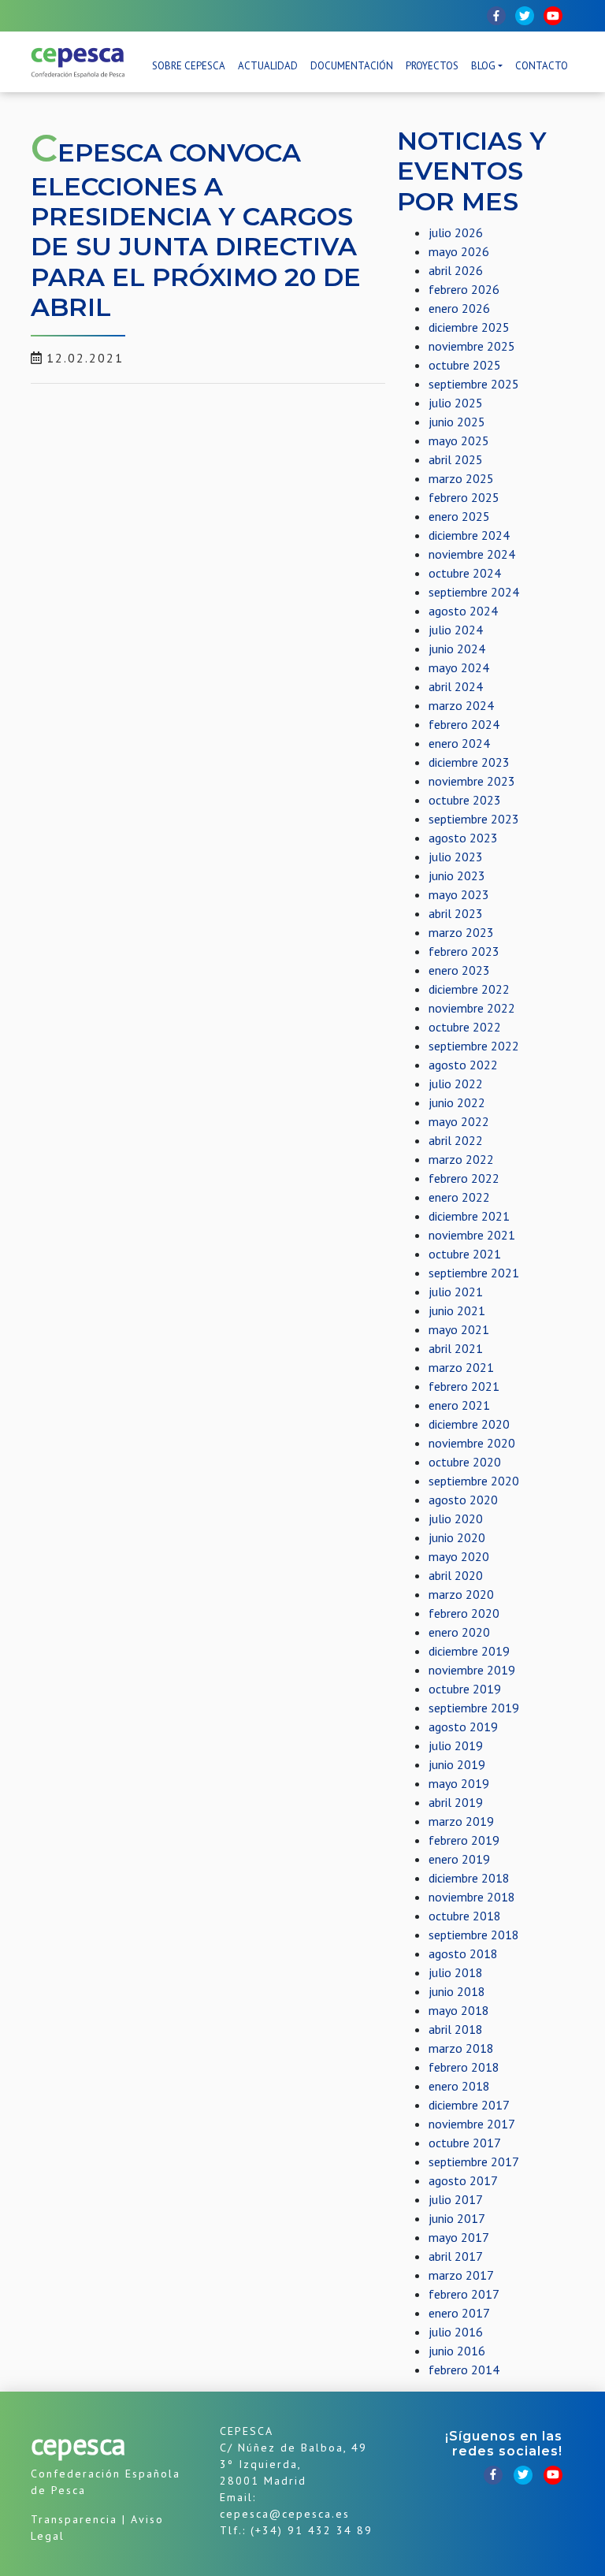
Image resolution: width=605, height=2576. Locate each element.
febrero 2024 (464, 724)
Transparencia (74, 2519)
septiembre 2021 (474, 1273)
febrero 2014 (464, 2370)
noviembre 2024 (472, 554)
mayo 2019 (459, 1783)
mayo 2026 (459, 251)
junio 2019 (457, 1764)
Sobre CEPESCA (189, 66)
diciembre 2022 (469, 989)
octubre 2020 (465, 1462)
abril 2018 (456, 2029)
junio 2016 (457, 2351)
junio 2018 (457, 1991)
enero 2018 (459, 2086)
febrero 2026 (464, 289)
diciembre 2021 (469, 1216)
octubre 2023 (465, 800)
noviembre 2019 (472, 1670)
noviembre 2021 (472, 1235)
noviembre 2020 (472, 1443)
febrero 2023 (464, 951)
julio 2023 (456, 857)
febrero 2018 (464, 2067)
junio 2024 (457, 649)
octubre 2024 (465, 573)
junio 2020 (457, 1537)
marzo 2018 (461, 2048)
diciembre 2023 (469, 762)
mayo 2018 (459, 2010)
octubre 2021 (465, 1254)
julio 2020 (456, 1518)
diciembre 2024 (469, 535)
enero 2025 (459, 516)
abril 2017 (456, 2256)
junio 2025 (457, 422)
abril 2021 (456, 1348)
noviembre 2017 (472, 2124)
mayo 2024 (459, 667)
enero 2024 (459, 743)
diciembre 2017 (469, 2105)
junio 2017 (457, 2218)
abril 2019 (456, 1802)
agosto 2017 (463, 2180)
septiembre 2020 (474, 1481)
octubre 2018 (465, 1916)
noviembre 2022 (472, 1008)
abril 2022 (456, 1140)
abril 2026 (456, 270)
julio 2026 (456, 232)
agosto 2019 (463, 1727)
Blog (483, 66)
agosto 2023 (463, 838)
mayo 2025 (459, 440)
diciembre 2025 (469, 327)
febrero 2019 (464, 1840)
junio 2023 (457, 875)
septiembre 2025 (474, 384)
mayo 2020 (459, 1556)
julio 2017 (456, 2199)
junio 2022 (457, 1102)
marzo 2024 (461, 705)
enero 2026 (459, 308)
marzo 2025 (461, 478)
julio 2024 (456, 630)
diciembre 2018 (469, 1878)
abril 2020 (456, 1575)
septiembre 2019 (474, 1708)
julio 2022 (456, 1084)
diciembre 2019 (469, 1651)
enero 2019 (459, 1859)
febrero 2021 (464, 1386)
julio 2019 (456, 1745)
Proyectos (432, 66)
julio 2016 (456, 2332)
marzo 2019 (461, 1821)
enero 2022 (459, 1197)
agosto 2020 (463, 1500)
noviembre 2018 (472, 1897)
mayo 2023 (459, 894)
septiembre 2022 (474, 1046)
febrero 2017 (464, 2294)
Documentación (352, 66)
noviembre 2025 (472, 346)
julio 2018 (456, 1972)
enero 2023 (459, 970)
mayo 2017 (459, 2237)
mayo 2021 (459, 1329)
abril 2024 (456, 686)
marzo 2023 (461, 932)
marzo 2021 (461, 1367)
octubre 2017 (465, 2143)
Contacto (542, 66)
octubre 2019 (465, 1689)
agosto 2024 (463, 611)
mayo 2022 (459, 1121)
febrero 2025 (464, 497)
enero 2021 (459, 1405)
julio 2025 (456, 403)
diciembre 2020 (469, 1424)
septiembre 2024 (474, 592)
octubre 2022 (465, 1027)
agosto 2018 (463, 1953)
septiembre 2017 (474, 2162)
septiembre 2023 (474, 819)
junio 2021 (457, 1310)
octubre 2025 (465, 365)
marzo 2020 (461, 1594)
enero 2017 (459, 2313)
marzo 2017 (461, 2275)
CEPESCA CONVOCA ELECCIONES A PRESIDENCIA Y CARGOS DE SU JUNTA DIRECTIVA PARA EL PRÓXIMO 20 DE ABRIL (196, 230)
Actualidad (268, 66)
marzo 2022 (461, 1159)
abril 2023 (456, 913)
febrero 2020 (464, 1613)
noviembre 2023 (472, 781)
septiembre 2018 (474, 1935)
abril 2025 (456, 459)
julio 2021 (456, 1292)
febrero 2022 (464, 1178)
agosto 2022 (463, 1065)
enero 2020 (459, 1632)
